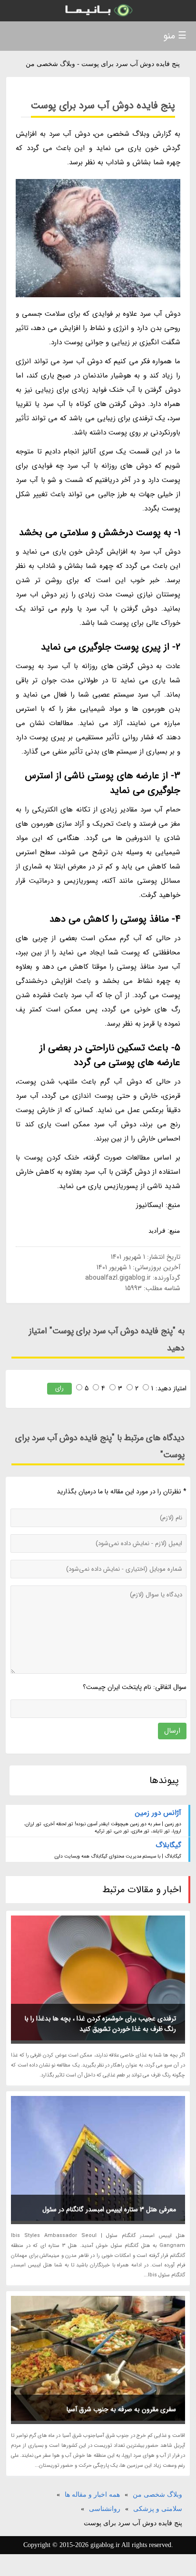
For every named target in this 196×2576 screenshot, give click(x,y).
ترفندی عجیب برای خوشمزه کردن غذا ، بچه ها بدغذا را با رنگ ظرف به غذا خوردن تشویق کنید (100, 2024)
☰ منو (175, 36)
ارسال (172, 1731)
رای (59, 1388)
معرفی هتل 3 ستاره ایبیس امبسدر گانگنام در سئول (109, 2209)
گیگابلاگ (168, 1845)
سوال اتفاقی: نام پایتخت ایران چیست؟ (135, 1687)
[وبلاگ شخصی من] (98, 11)
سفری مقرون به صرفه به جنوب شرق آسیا (121, 2409)
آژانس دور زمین (158, 1813)
